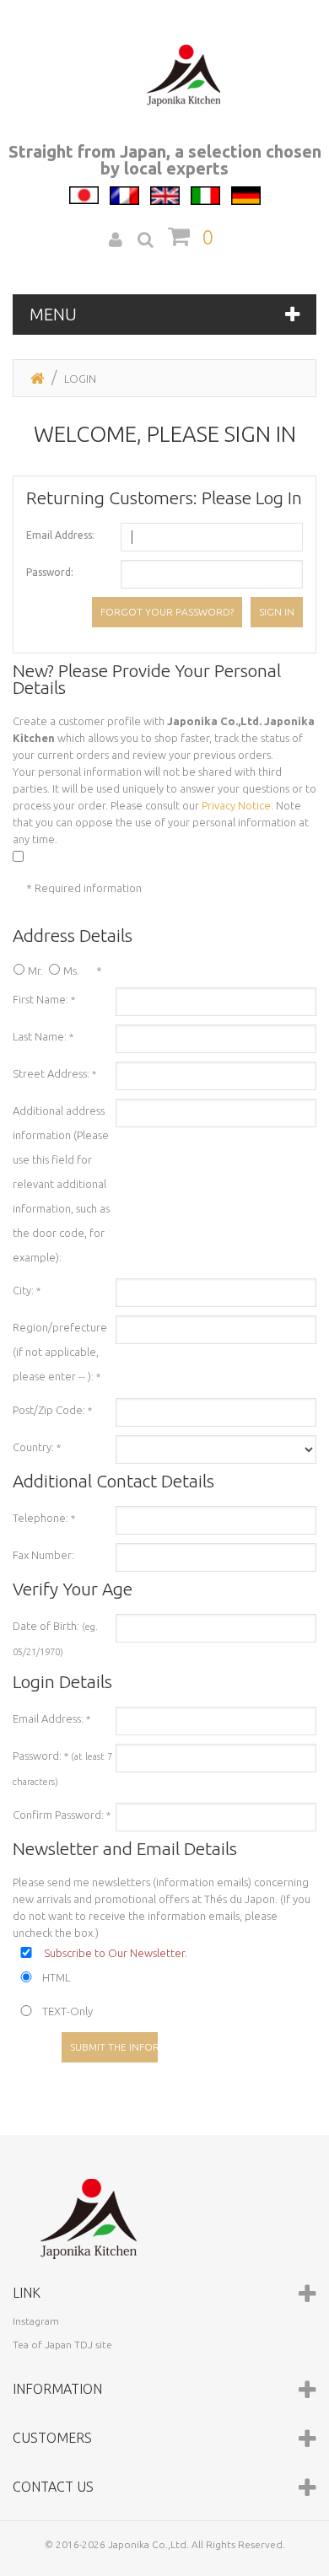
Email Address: (60, 535)
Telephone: (44, 1518)
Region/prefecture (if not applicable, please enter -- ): (60, 1352)
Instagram (36, 2321)
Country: (37, 1447)
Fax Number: (43, 1555)
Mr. (35, 971)
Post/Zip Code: (52, 1410)
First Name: (44, 999)
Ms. (71, 971)
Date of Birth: (55, 1638)
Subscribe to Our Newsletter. (116, 1953)
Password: (50, 572)
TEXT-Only (67, 2011)
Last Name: (43, 1036)
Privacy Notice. (237, 805)
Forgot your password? (167, 612)
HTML (56, 1977)
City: (27, 1290)
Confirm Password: (62, 1815)
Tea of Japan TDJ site (62, 2345)
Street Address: (54, 1073)
